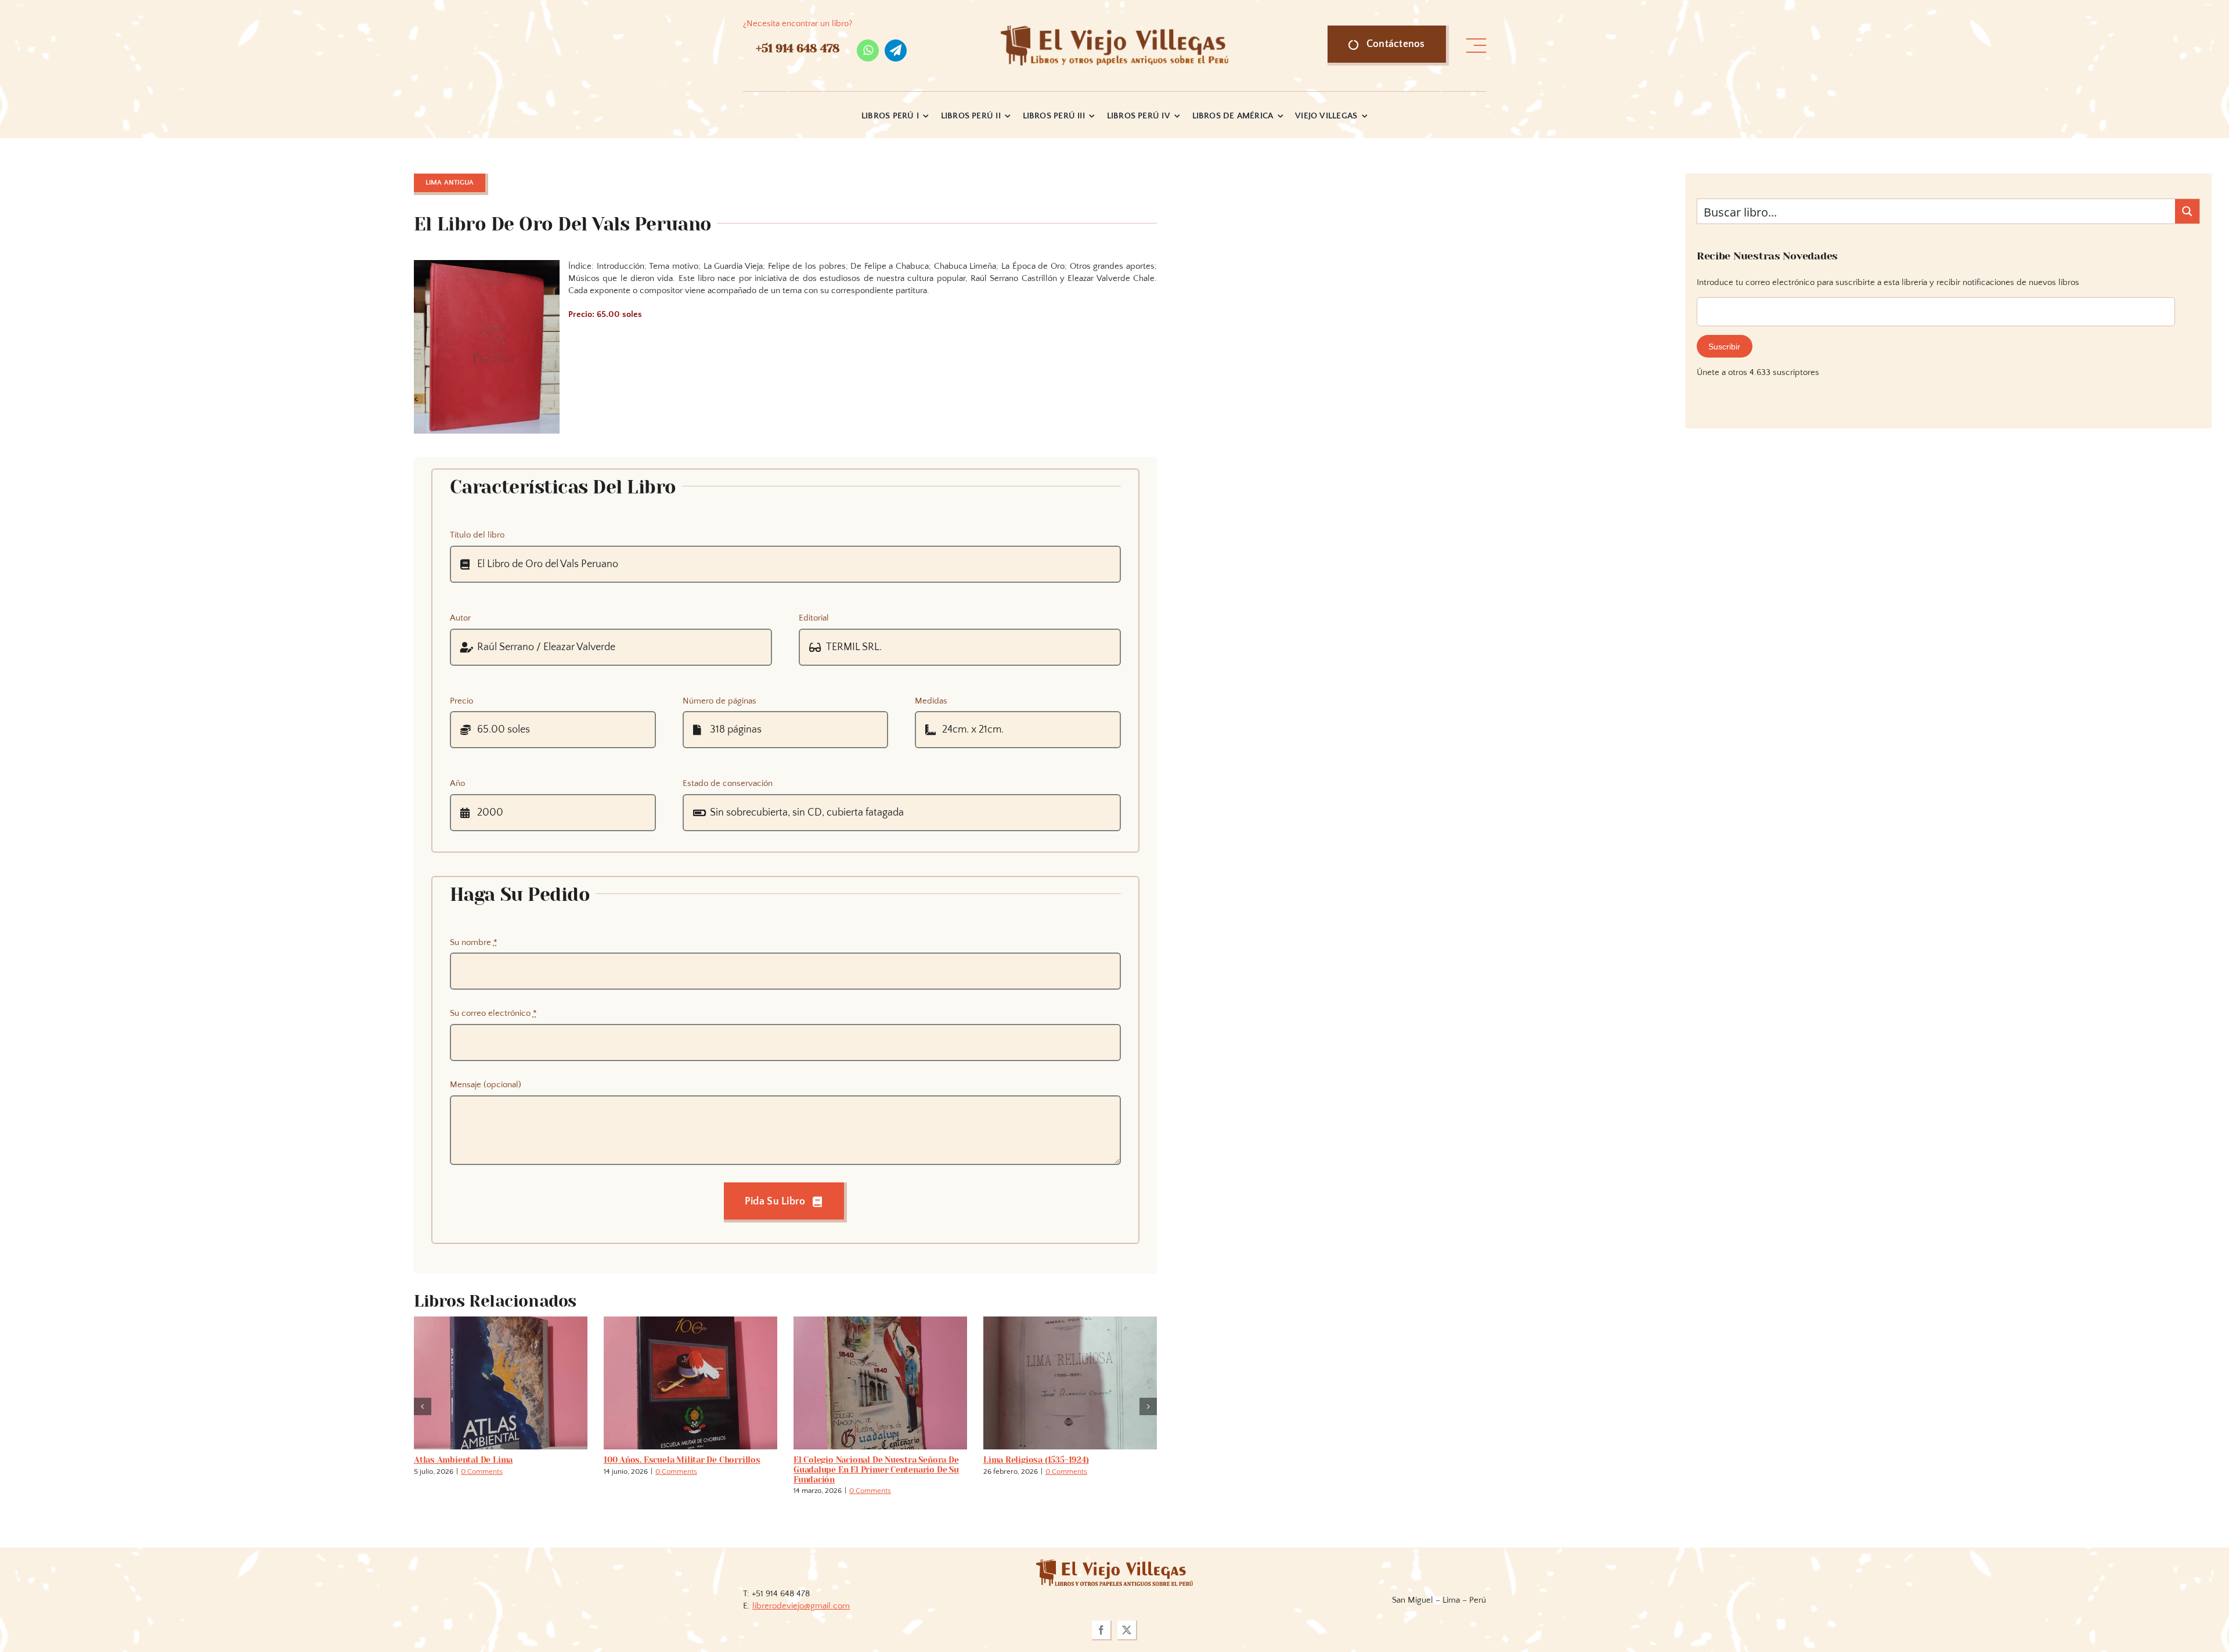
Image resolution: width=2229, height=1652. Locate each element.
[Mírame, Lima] (501, 1321)
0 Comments (492, 1471)
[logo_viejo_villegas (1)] (1115, 30)
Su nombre (474, 942)
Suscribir (1724, 347)
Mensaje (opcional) (486, 1085)
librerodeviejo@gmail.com (801, 1606)
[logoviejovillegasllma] (1114, 1563)
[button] (423, 1406)
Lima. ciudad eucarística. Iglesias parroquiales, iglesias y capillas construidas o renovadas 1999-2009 (867, 1470)
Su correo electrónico (493, 1013)
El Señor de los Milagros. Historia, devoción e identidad (674, 1465)
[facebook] (1102, 1631)
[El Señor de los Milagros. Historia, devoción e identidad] (690, 1321)
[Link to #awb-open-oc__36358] (1476, 46)
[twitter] (1127, 1631)
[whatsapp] (868, 51)
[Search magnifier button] (2187, 211)
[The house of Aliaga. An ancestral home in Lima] (1070, 1321)
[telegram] (896, 51)
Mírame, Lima (441, 1460)
